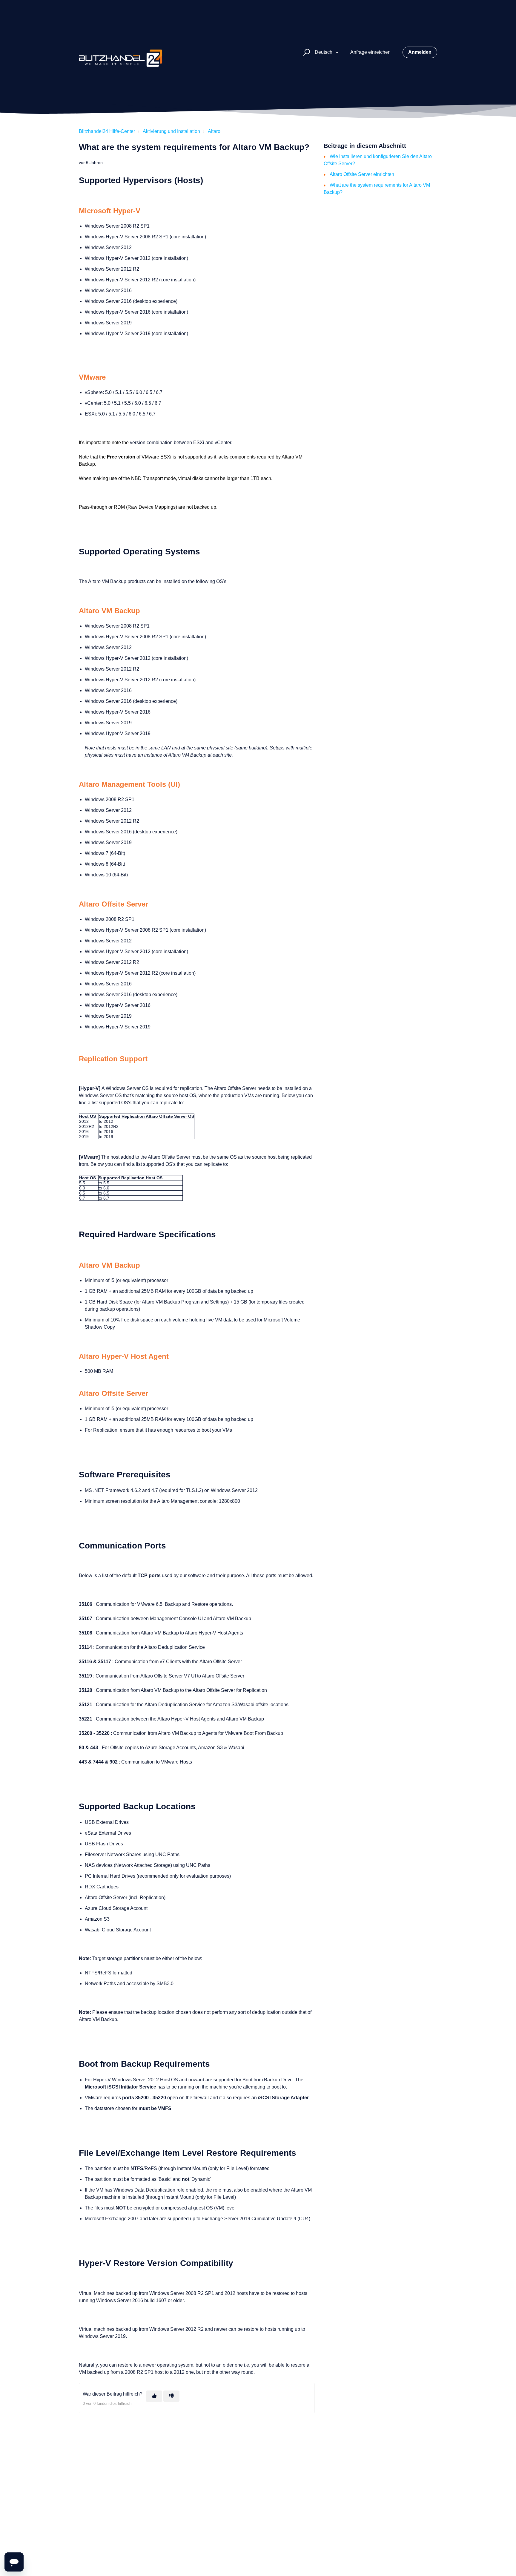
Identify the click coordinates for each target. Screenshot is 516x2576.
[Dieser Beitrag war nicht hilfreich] (171, 2396)
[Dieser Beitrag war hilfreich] (154, 2396)
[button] (306, 52)
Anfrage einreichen (370, 52)
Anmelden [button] (420, 52)
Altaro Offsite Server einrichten (362, 174)
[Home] (121, 52)
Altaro (214, 131)
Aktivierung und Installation (171, 131)
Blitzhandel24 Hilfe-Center (107, 131)
